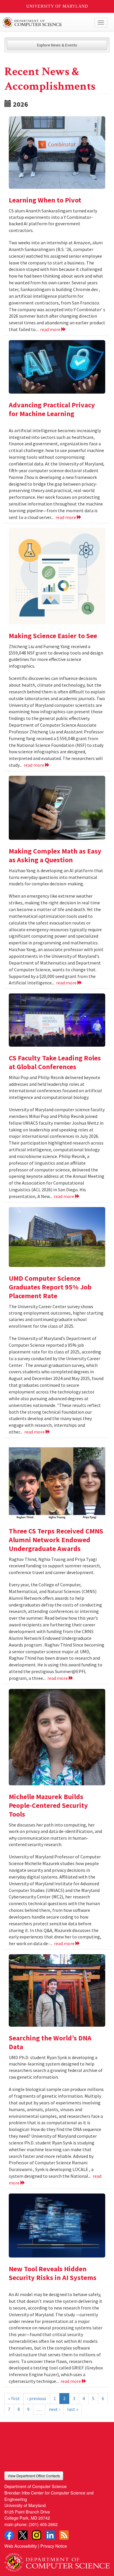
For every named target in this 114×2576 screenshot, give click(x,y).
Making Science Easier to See (53, 636)
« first (14, 2398)
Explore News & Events (57, 45)
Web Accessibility (21, 2546)
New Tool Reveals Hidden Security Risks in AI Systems (53, 2273)
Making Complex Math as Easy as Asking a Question (55, 855)
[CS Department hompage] (57, 2560)
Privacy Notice (54, 2546)
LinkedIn (50, 2535)
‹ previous (37, 2398)
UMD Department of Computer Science (46, 22)
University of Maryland (57, 6)
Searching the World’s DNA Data (50, 2042)
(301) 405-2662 (43, 2524)
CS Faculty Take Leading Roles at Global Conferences (55, 1062)
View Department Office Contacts (34, 2476)
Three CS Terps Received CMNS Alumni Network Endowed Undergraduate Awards (56, 1540)
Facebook (9, 2535)
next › (54, 2409)
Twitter (23, 2535)
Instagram (37, 2535)
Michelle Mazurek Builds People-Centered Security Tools (48, 1805)
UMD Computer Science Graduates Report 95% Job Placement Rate (50, 1287)
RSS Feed (64, 2535)
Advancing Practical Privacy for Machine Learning (52, 409)
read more (51, 329)
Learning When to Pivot (45, 200)
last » (73, 2409)
